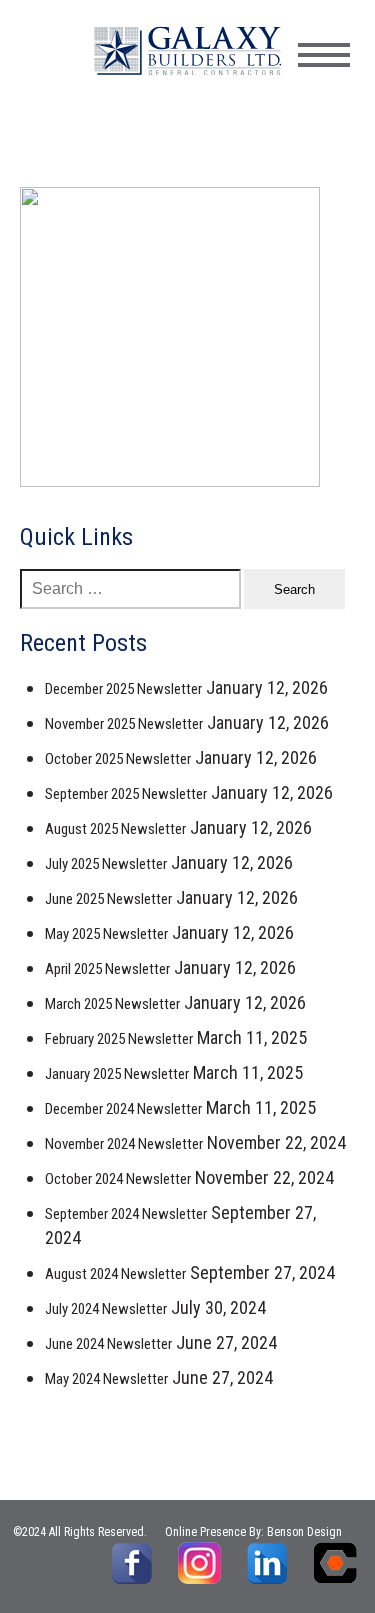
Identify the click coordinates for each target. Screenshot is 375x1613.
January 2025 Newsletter (117, 1074)
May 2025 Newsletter (106, 934)
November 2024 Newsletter (124, 1144)
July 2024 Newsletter (106, 1309)
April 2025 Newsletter (107, 969)
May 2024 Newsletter (106, 1379)
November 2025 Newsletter (124, 724)
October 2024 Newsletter (118, 1179)
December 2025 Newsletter (123, 689)
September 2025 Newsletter (126, 794)
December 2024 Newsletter (123, 1109)
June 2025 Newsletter (108, 899)
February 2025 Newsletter (119, 1039)
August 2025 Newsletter (115, 829)
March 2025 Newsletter (112, 1004)
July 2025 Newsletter (106, 864)
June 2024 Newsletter (108, 1344)
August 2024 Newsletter (115, 1274)
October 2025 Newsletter (118, 759)
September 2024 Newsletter (126, 1214)
